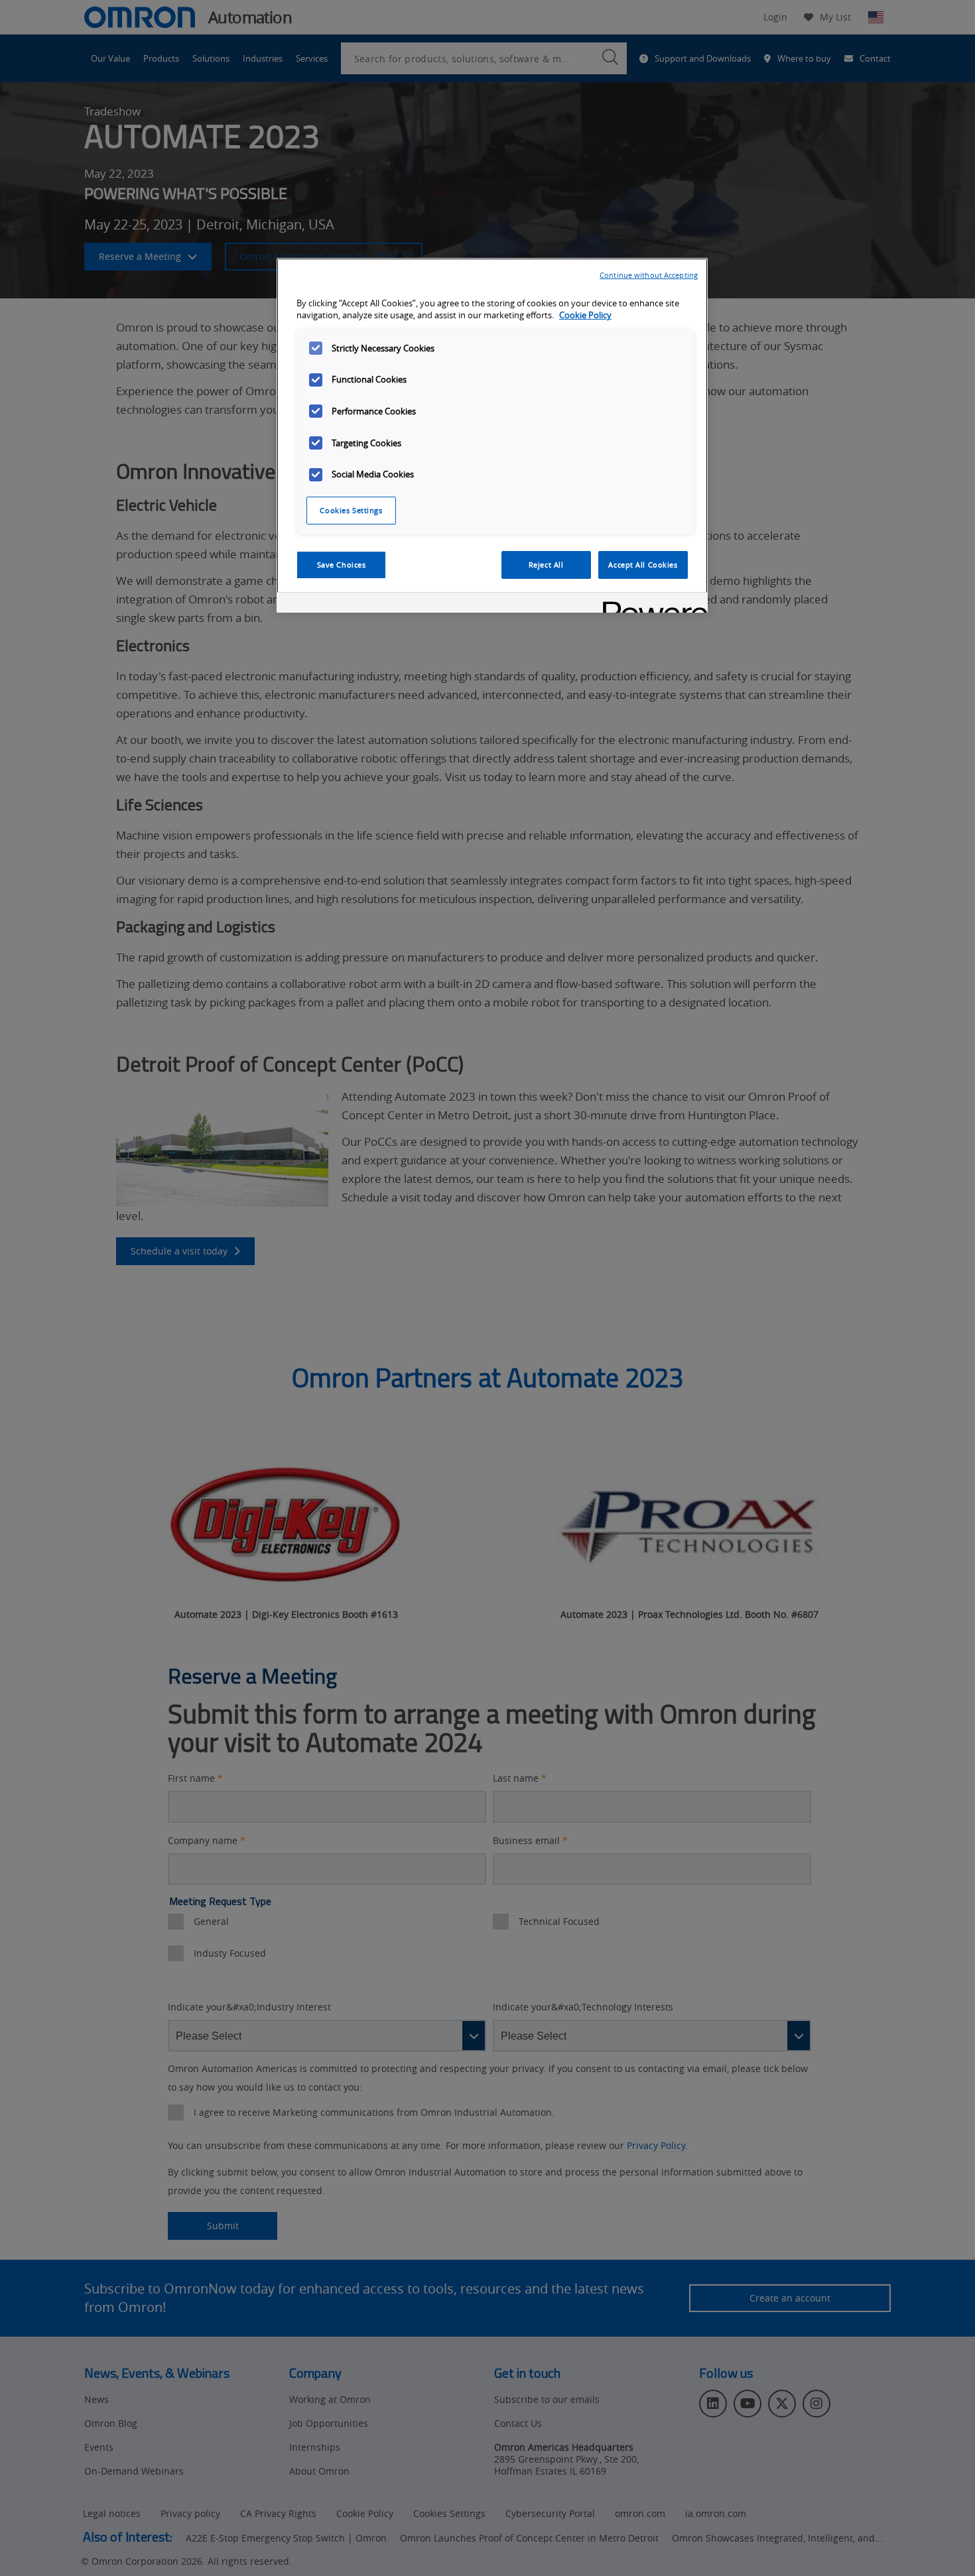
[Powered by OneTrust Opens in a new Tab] (651, 604)
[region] (492, 436)
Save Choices (342, 565)
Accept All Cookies (643, 565)
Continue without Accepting (649, 275)
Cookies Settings (351, 510)
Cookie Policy (585, 315)
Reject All (546, 565)
